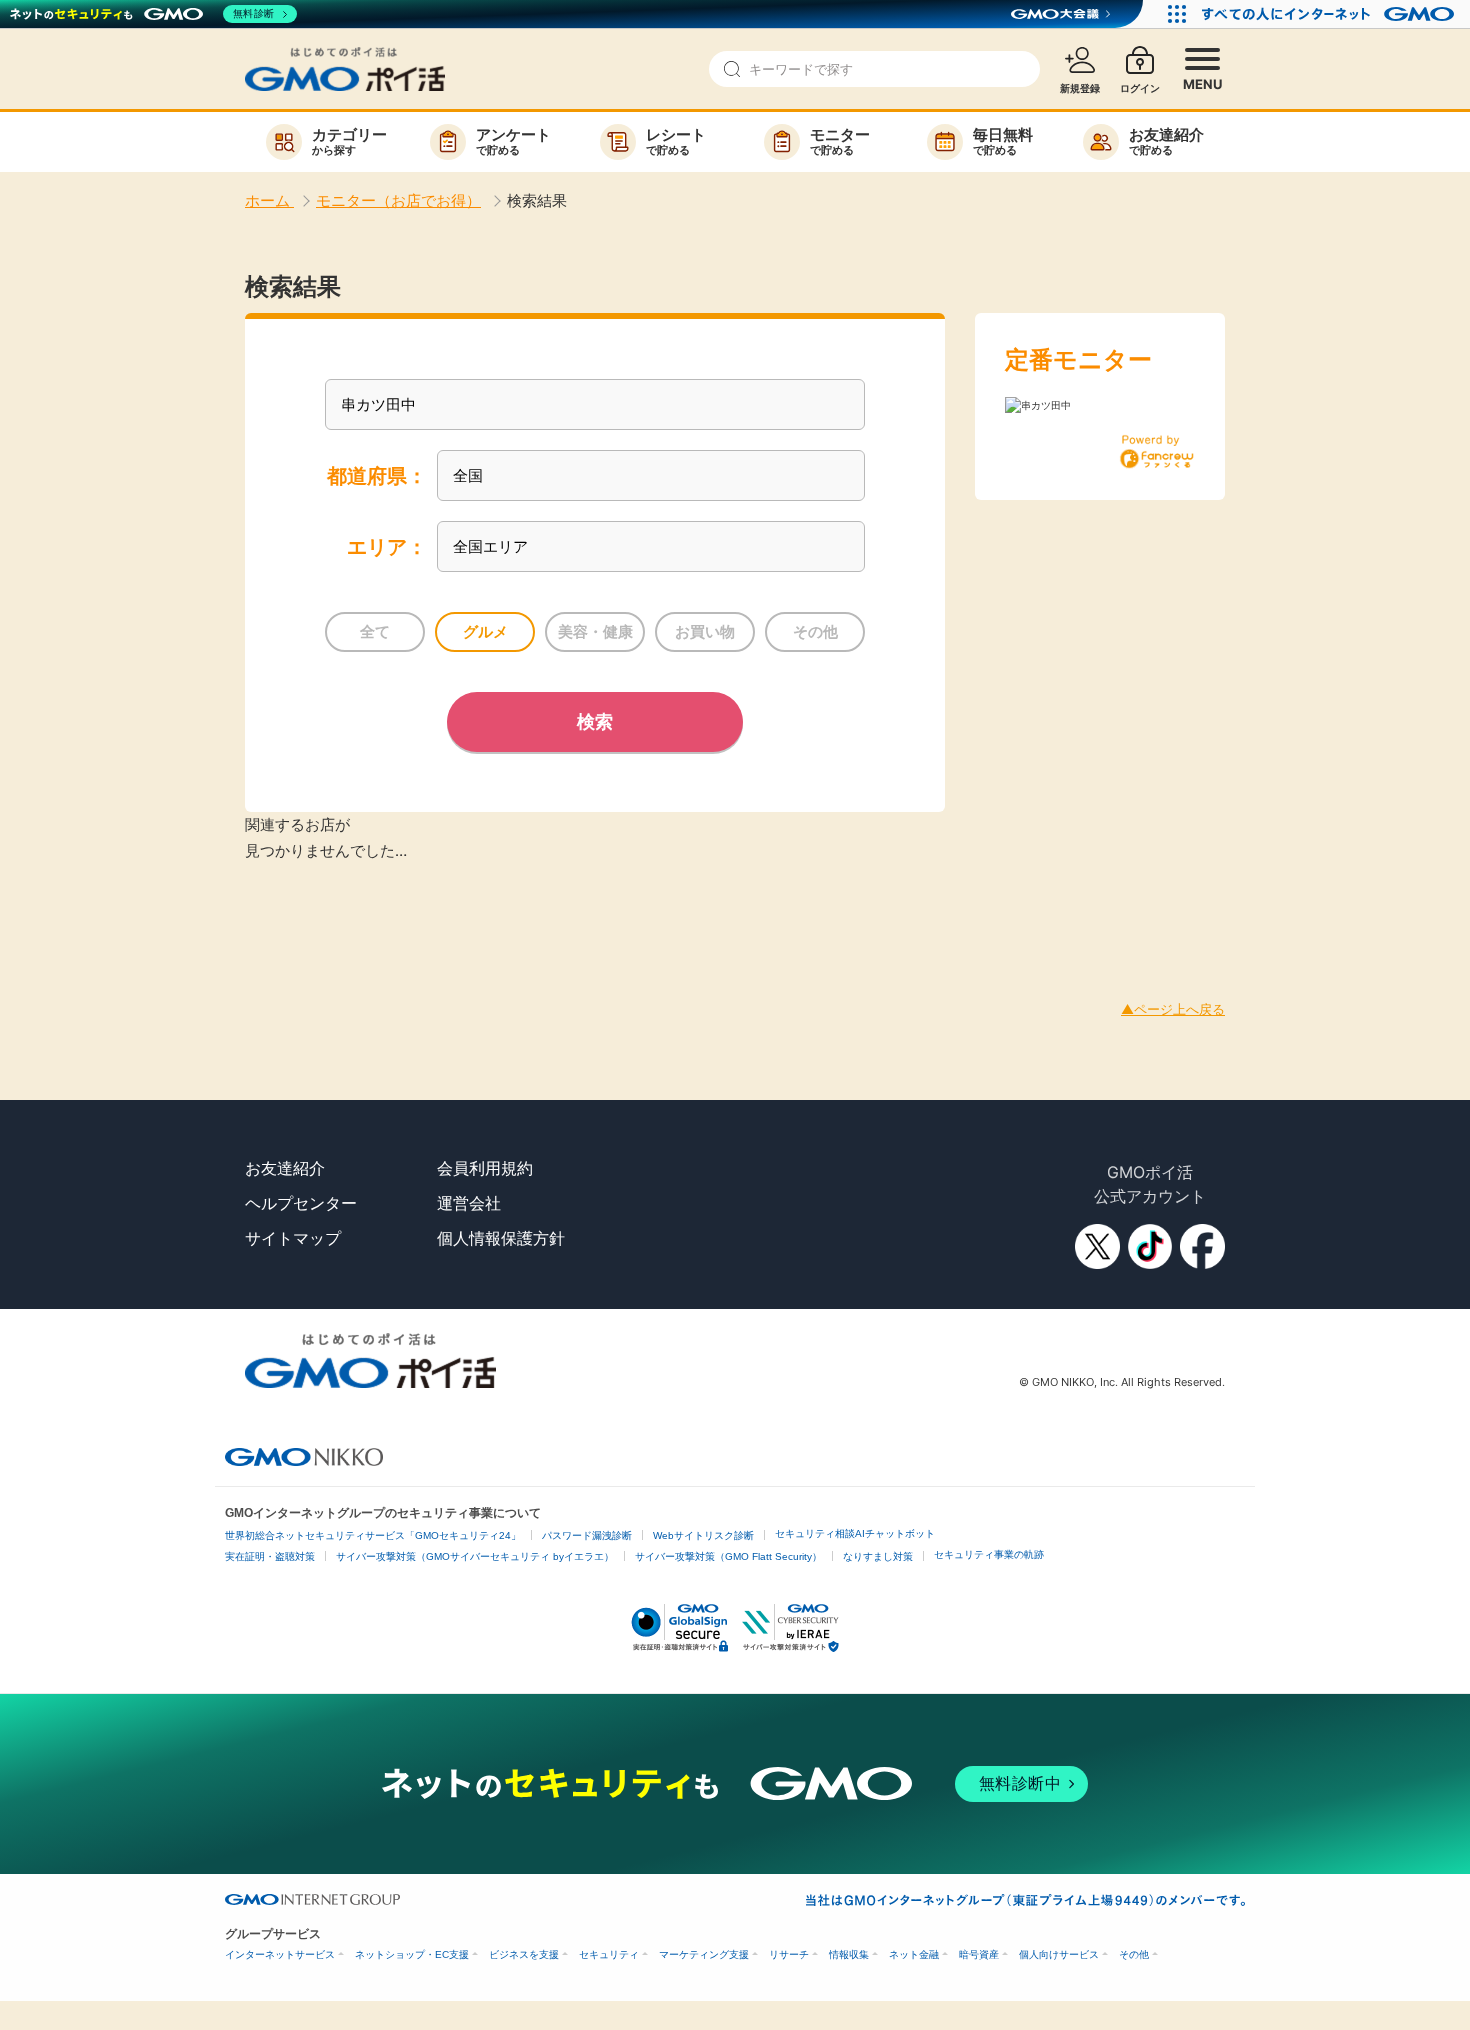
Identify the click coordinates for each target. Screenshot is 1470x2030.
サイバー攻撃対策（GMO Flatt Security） (728, 1556)
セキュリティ (609, 1954)
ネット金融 (914, 1954)
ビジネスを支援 (524, 1954)
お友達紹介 (285, 1168)
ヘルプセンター (301, 1203)
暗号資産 (979, 1954)
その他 (1134, 1954)
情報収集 (849, 1954)
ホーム (269, 200)
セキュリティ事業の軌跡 (989, 1554)
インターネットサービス (280, 1954)
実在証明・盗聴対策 (270, 1556)
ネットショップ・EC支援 (412, 1954)
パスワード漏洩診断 (587, 1535)
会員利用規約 (485, 1168)
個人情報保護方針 (501, 1238)
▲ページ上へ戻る (1173, 1009)
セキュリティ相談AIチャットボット (855, 1533)
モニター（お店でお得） (398, 200)
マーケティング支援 (704, 1954)
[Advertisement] (364, 908)
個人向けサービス (1059, 1954)
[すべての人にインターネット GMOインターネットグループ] (1330, 14)
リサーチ (789, 1954)
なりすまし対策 (878, 1556)
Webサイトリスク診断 (703, 1535)
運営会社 (469, 1203)
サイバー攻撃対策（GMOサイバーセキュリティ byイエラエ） (475, 1556)
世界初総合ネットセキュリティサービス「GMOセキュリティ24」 (373, 1535)
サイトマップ (293, 1238)
